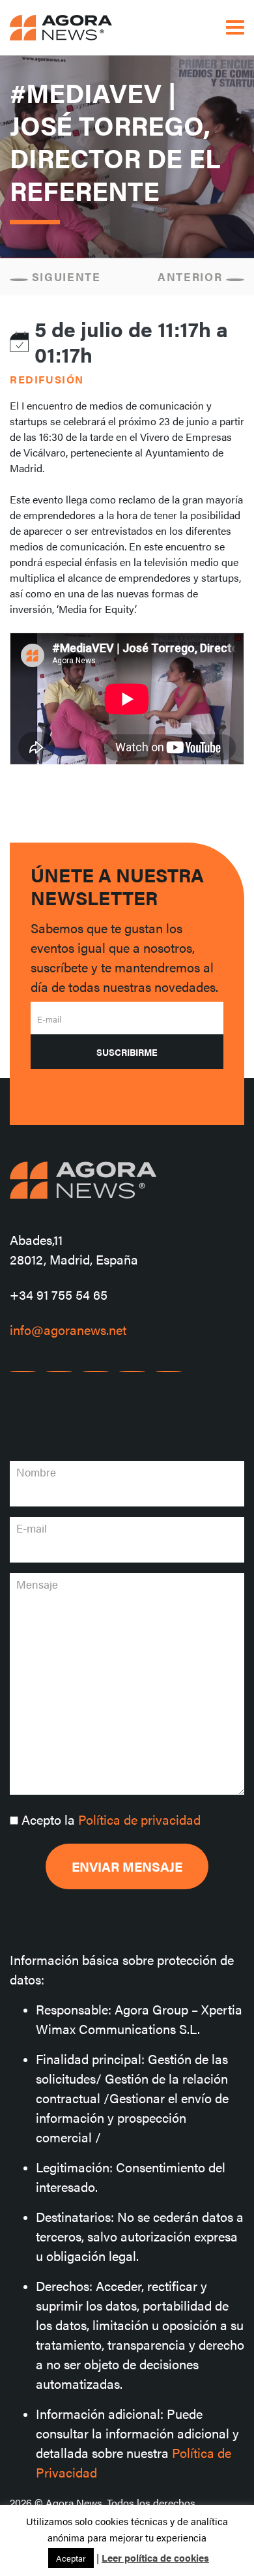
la (111, 1819)
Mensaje (37, 1584)
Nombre (36, 1472)
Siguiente (64, 277)
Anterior (192, 277)
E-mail (49, 1019)
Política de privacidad (139, 1819)
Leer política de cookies (155, 2557)
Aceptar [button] (71, 2558)
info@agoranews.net (68, 1329)
